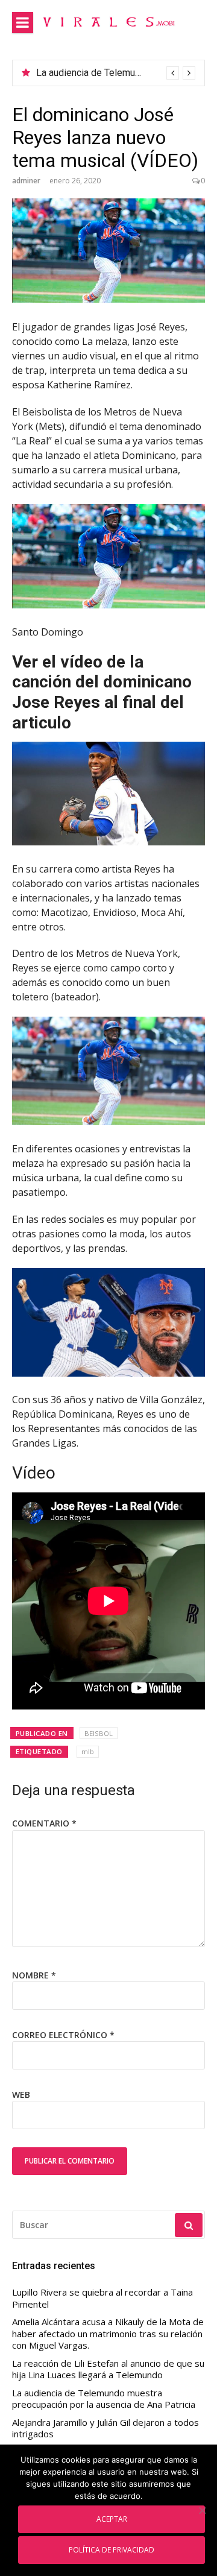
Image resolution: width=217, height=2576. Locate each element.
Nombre (34, 1975)
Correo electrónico (63, 2035)
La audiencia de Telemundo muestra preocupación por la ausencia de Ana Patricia (104, 2399)
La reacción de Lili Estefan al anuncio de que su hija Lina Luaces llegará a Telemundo (108, 2369)
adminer (26, 181)
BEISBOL (99, 1733)
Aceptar (112, 2519)
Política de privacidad (112, 2549)
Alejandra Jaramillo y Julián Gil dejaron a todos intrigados (105, 2429)
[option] (116, 73)
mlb (88, 1751)
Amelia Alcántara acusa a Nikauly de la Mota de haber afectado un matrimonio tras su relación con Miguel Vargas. (108, 2334)
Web (21, 2095)
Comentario (44, 1823)
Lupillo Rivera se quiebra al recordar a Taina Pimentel (102, 2298)
